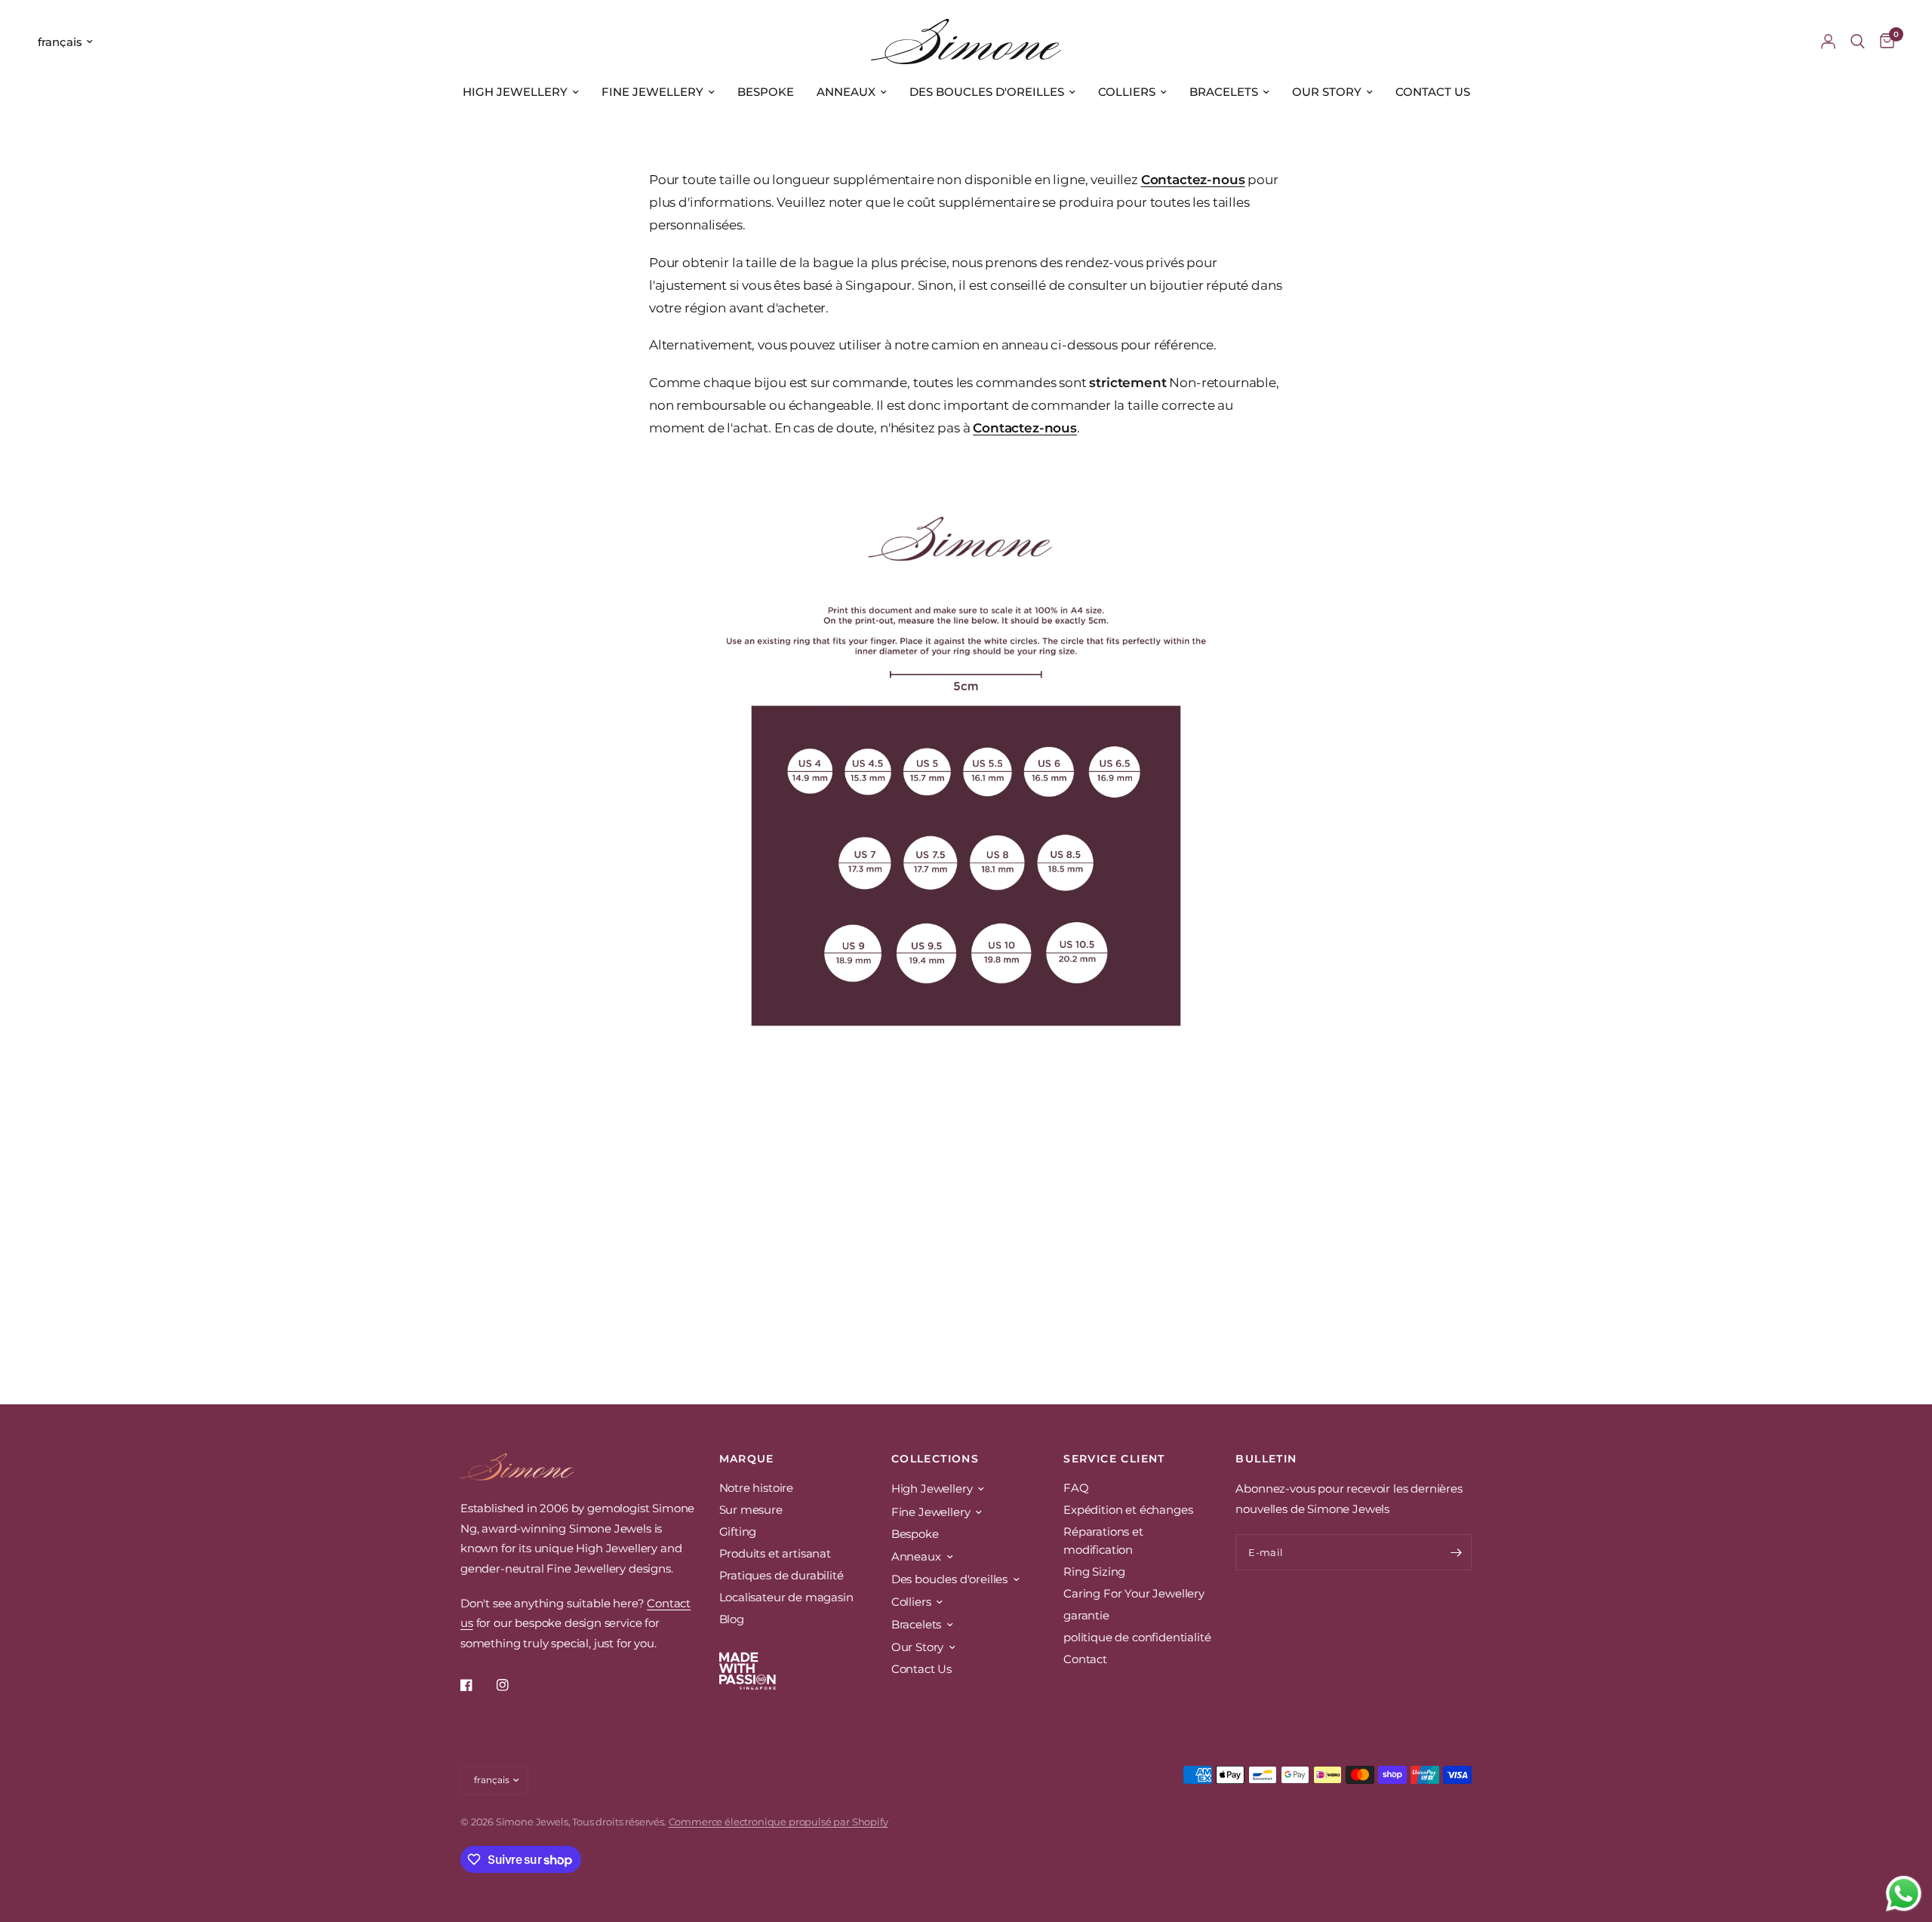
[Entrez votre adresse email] (1457, 1552)
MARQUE (747, 1459)
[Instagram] (513, 1685)
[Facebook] (477, 1685)
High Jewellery (515, 92)
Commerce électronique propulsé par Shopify (778, 1822)
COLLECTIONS (935, 1459)
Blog (732, 1619)
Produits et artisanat (775, 1553)
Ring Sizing (1094, 1571)
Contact (1085, 1659)
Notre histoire (757, 1488)
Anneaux (846, 92)
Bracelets (1224, 92)
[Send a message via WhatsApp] (1904, 1894)
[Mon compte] (1828, 42)
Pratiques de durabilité (781, 1575)
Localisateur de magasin (786, 1597)
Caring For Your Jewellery (1134, 1593)
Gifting (738, 1531)
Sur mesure (751, 1510)
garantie (1086, 1615)
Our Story (1327, 92)
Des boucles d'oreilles (987, 92)
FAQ (1076, 1488)
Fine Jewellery (652, 92)
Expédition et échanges (1128, 1510)
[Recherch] (1858, 42)
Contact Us (1433, 92)
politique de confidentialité (1137, 1637)
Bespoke (766, 92)
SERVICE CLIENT (1114, 1459)
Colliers (1127, 92)
